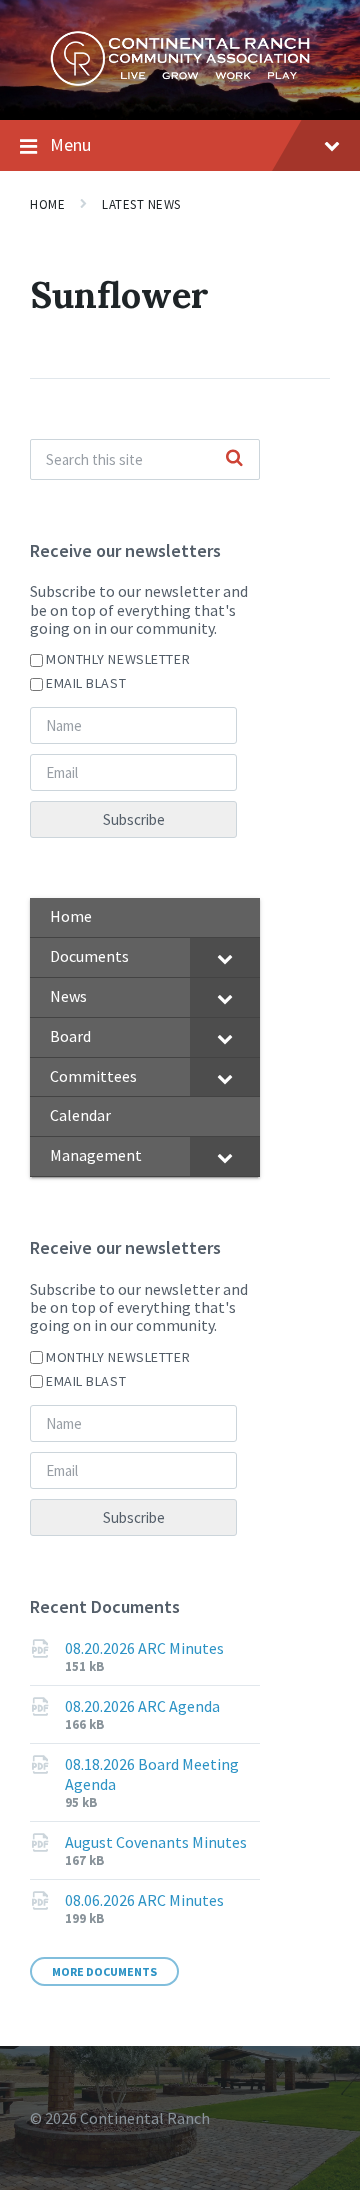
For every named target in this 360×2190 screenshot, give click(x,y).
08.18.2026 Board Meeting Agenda (152, 1774)
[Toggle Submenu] (225, 957)
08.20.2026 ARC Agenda (142, 1706)
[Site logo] (180, 81)
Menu (70, 144)
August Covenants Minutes (156, 1842)
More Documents (104, 1971)
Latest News (141, 204)
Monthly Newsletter (118, 659)
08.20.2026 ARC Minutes (144, 1648)
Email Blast (86, 683)
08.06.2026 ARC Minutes (144, 1900)
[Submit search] (234, 459)
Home (47, 204)
